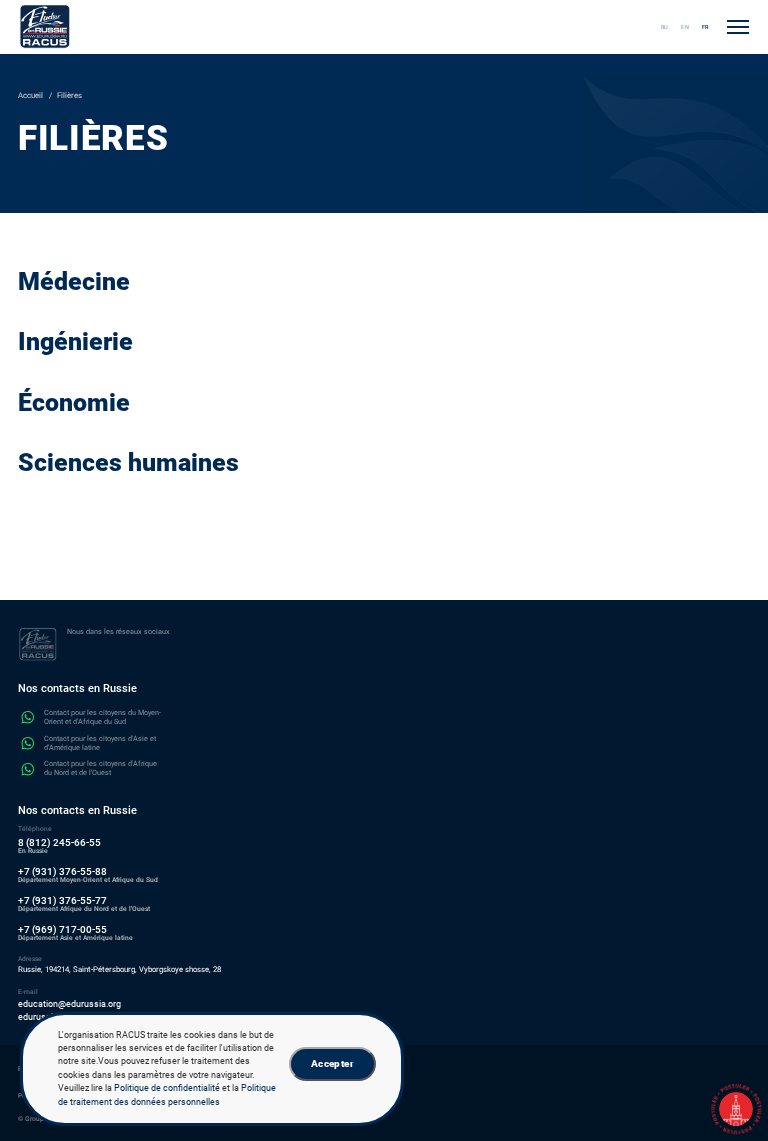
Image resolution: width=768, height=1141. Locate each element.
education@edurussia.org (69, 1004)
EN (685, 27)
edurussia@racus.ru (58, 1017)
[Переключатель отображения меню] (738, 27)
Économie (74, 402)
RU (665, 27)
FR (705, 27)
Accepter (332, 1063)
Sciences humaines (128, 462)
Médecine (74, 281)
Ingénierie (75, 341)
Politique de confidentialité (167, 1088)
